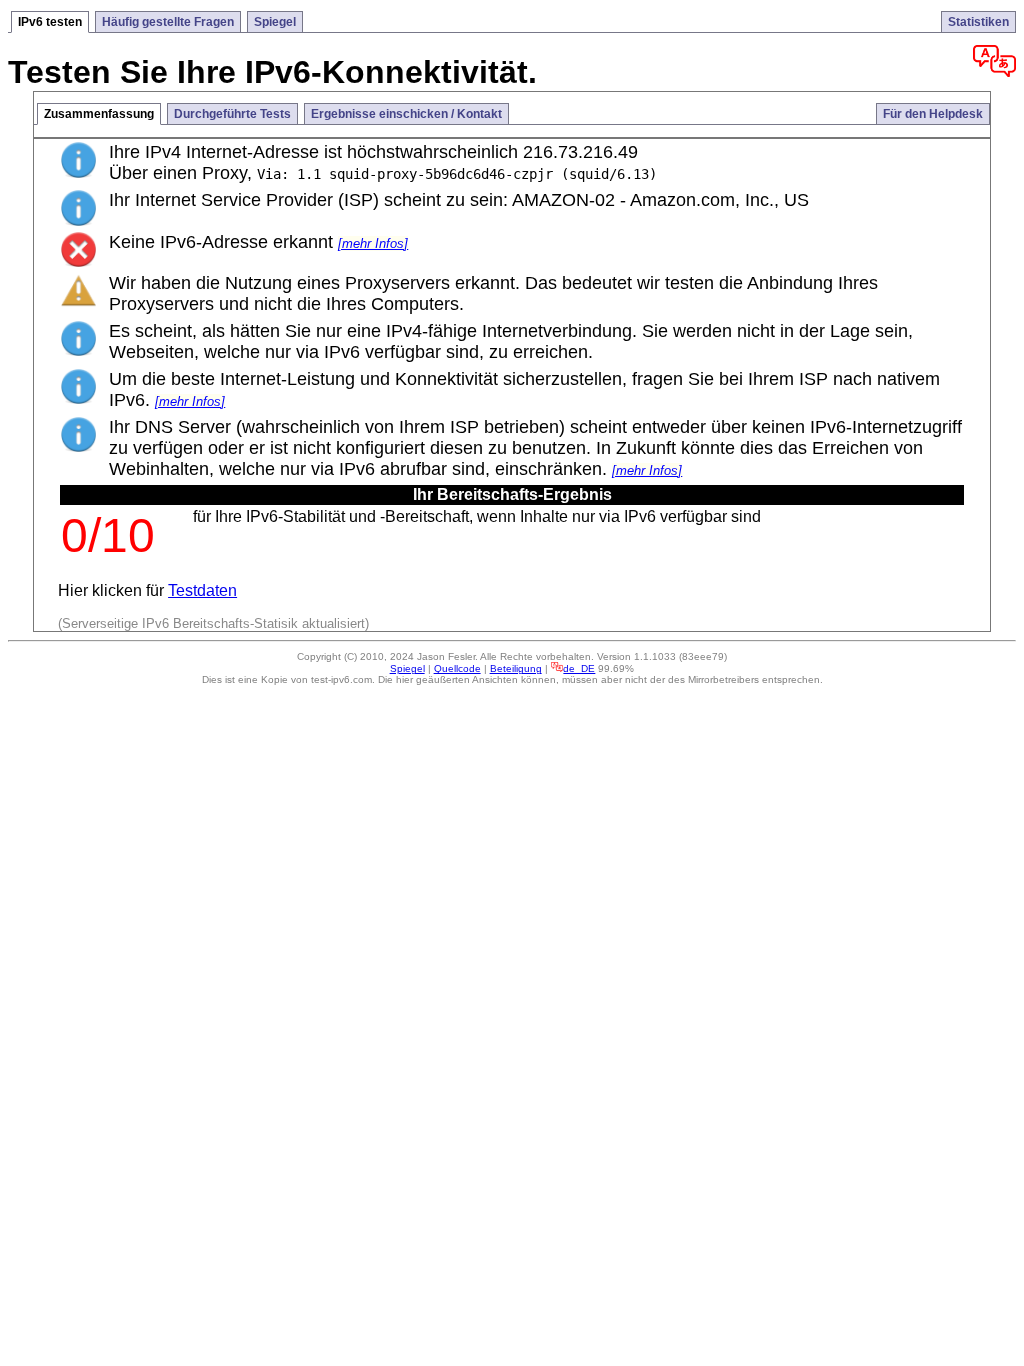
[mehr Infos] (373, 243)
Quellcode (457, 668)
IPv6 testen (50, 22)
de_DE (579, 668)
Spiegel (275, 22)
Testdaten (202, 590)
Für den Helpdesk (933, 114)
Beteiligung (516, 668)
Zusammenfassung (99, 114)
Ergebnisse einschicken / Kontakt (406, 114)
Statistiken (978, 22)
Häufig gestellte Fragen (168, 22)
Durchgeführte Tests (232, 114)
